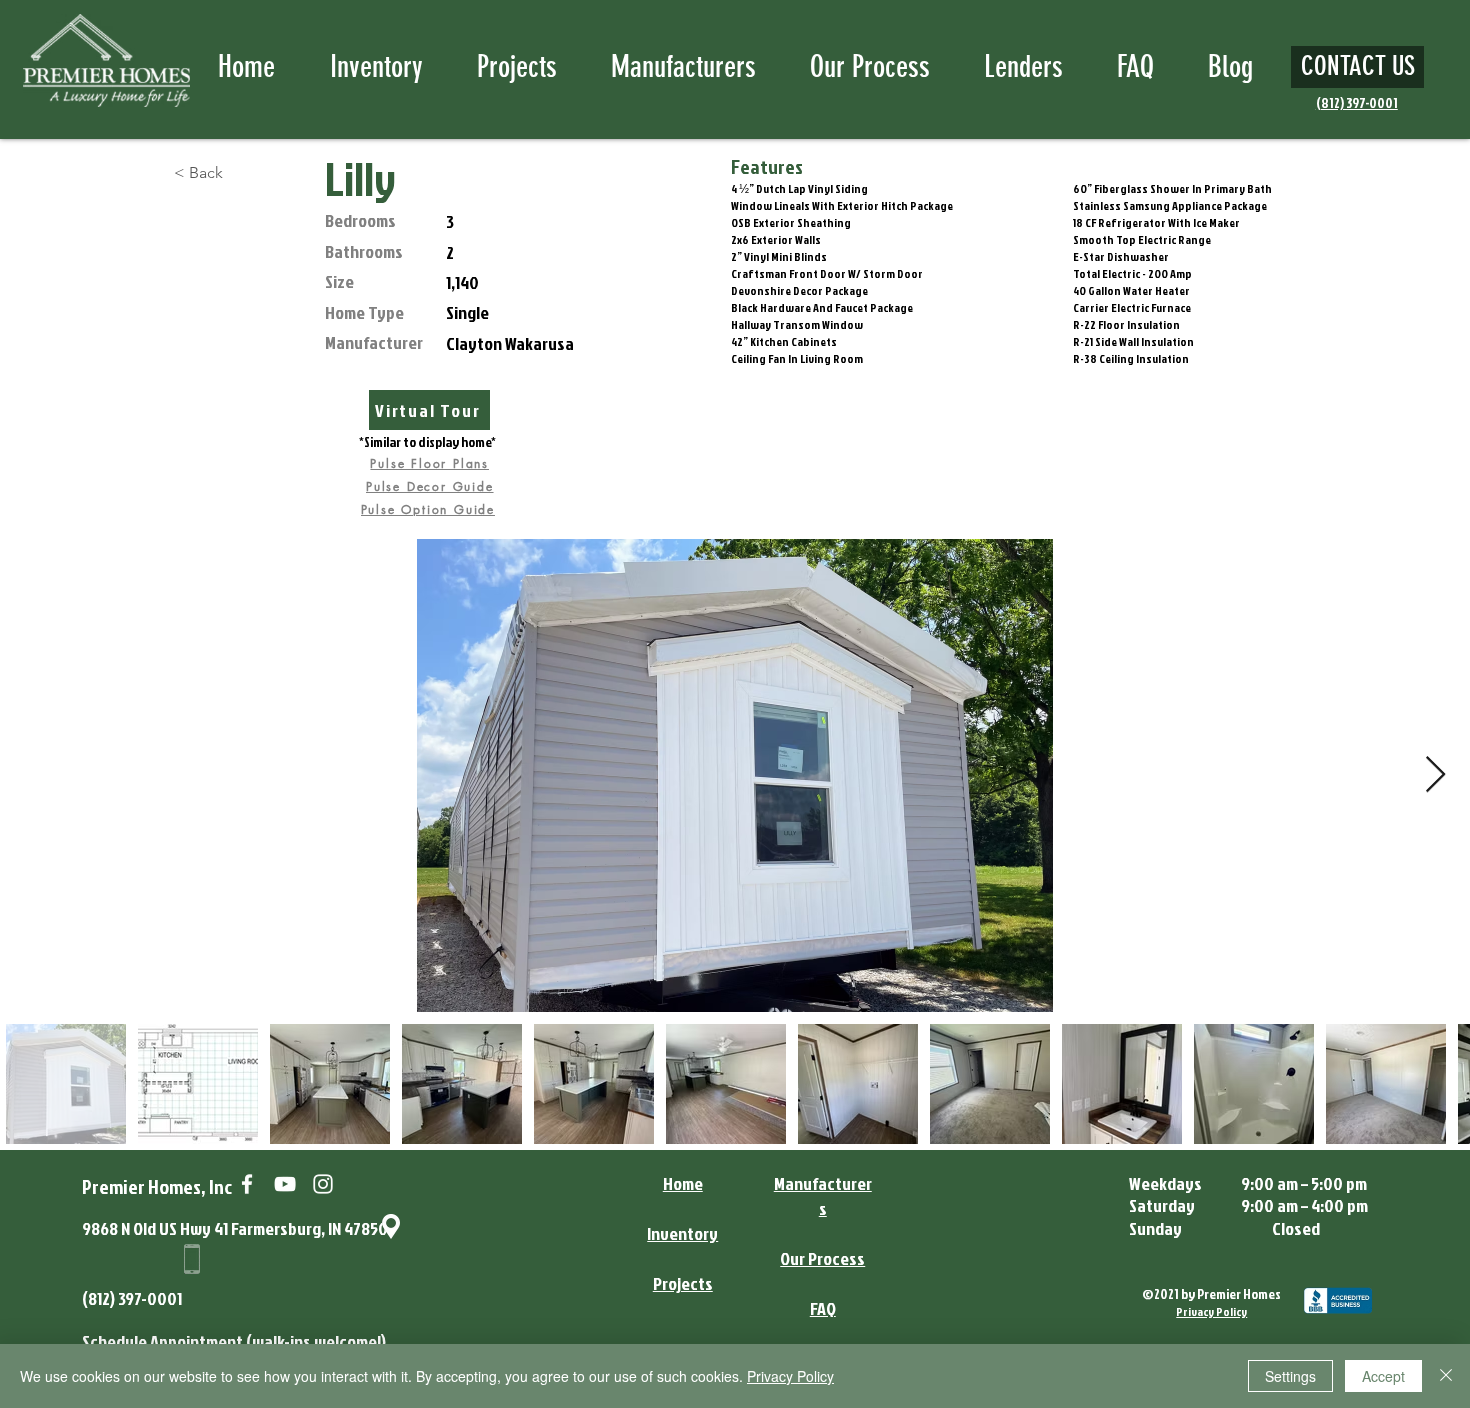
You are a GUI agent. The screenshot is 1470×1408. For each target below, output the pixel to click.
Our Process (822, 1258)
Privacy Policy (790, 1376)
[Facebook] (247, 1184)
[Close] (1446, 1376)
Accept (1383, 1376)
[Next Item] (1435, 775)
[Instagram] (323, 1184)
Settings (1290, 1376)
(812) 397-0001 (132, 1298)
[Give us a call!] (192, 1259)
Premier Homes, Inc (157, 1186)
